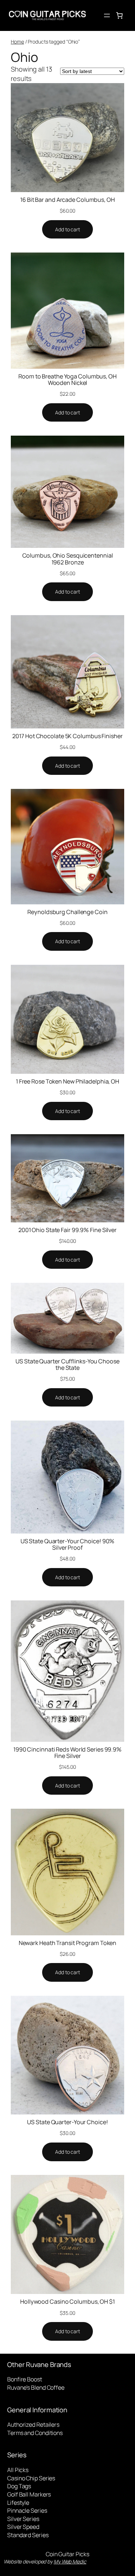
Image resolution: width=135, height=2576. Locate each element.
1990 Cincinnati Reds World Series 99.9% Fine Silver (67, 1753)
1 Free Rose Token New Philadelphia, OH (67, 1081)
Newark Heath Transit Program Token (68, 1943)
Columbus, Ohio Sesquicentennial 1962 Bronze (68, 559)
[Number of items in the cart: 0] (120, 15)
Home (17, 42)
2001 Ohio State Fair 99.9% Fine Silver (67, 1230)
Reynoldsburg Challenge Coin (67, 912)
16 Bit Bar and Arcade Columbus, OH (67, 200)
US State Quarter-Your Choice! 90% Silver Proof (68, 1544)
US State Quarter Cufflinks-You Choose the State (67, 1364)
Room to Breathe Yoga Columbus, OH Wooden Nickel (67, 380)
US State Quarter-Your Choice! (67, 2122)
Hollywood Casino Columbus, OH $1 (67, 2302)
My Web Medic (70, 2561)
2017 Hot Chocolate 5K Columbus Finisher (67, 736)
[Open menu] (107, 15)
